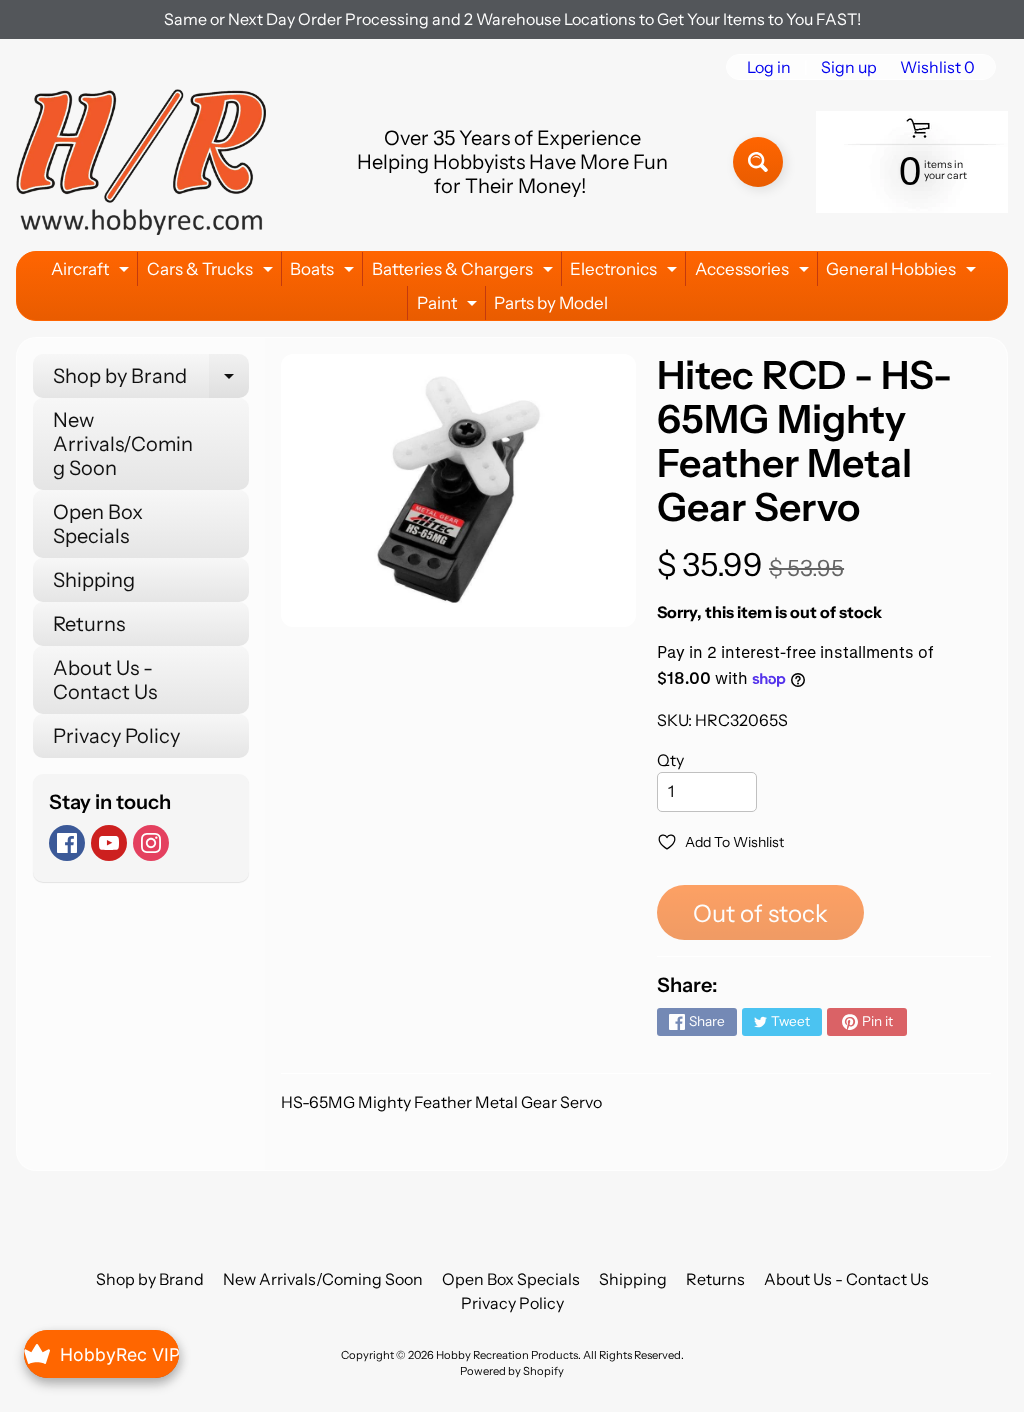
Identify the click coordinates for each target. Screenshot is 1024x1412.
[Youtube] (109, 843)
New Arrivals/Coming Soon (123, 444)
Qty (670, 760)
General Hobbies (903, 272)
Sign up (849, 67)
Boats (324, 272)
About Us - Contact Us (105, 680)
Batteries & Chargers (465, 272)
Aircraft (92, 272)
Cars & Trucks (212, 272)
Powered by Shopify (512, 1371)
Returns (89, 624)
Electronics (626, 272)
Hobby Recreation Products (507, 1355)
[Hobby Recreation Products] (141, 162)
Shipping (94, 580)
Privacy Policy (116, 736)
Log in (769, 67)
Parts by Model (551, 303)
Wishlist (937, 67)
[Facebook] (67, 843)
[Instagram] (151, 843)
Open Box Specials (98, 524)
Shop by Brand (151, 381)
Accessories (754, 272)
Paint (449, 306)
